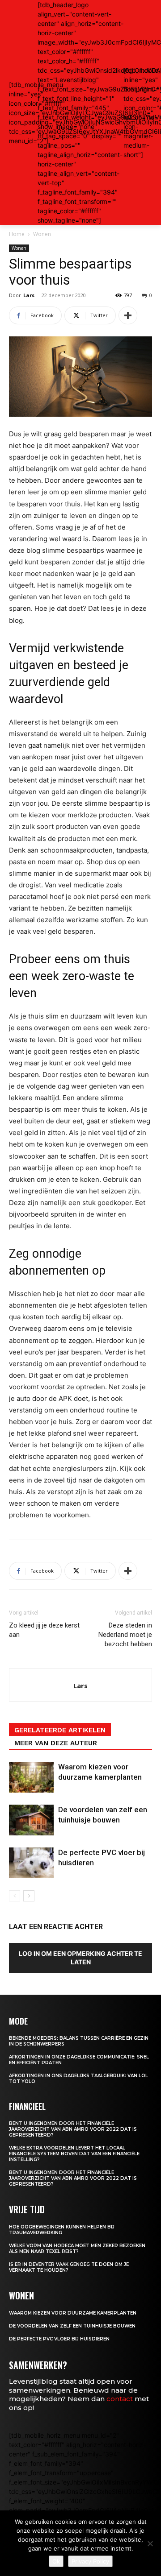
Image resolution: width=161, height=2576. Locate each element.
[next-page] (29, 1896)
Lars (29, 295)
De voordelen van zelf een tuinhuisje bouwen (72, 2326)
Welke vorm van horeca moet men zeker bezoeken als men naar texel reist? (77, 2249)
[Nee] (150, 2543)
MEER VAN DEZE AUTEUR (56, 1743)
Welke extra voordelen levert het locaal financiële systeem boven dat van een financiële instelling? (74, 2154)
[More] (128, 315)
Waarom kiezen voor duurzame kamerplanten (73, 2313)
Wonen (42, 234)
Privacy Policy (90, 2561)
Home (17, 234)
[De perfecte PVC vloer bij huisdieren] (31, 1863)
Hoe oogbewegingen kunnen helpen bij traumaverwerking (62, 2230)
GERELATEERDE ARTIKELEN (60, 1730)
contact (120, 2399)
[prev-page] (15, 1896)
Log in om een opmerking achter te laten (80, 1958)
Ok (56, 2561)
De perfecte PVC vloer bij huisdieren (59, 2339)
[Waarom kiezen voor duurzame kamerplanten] (31, 1777)
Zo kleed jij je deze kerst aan (44, 1630)
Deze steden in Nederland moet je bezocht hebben (125, 1635)
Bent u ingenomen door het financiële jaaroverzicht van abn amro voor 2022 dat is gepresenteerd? (73, 2129)
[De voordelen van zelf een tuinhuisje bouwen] (31, 1820)
